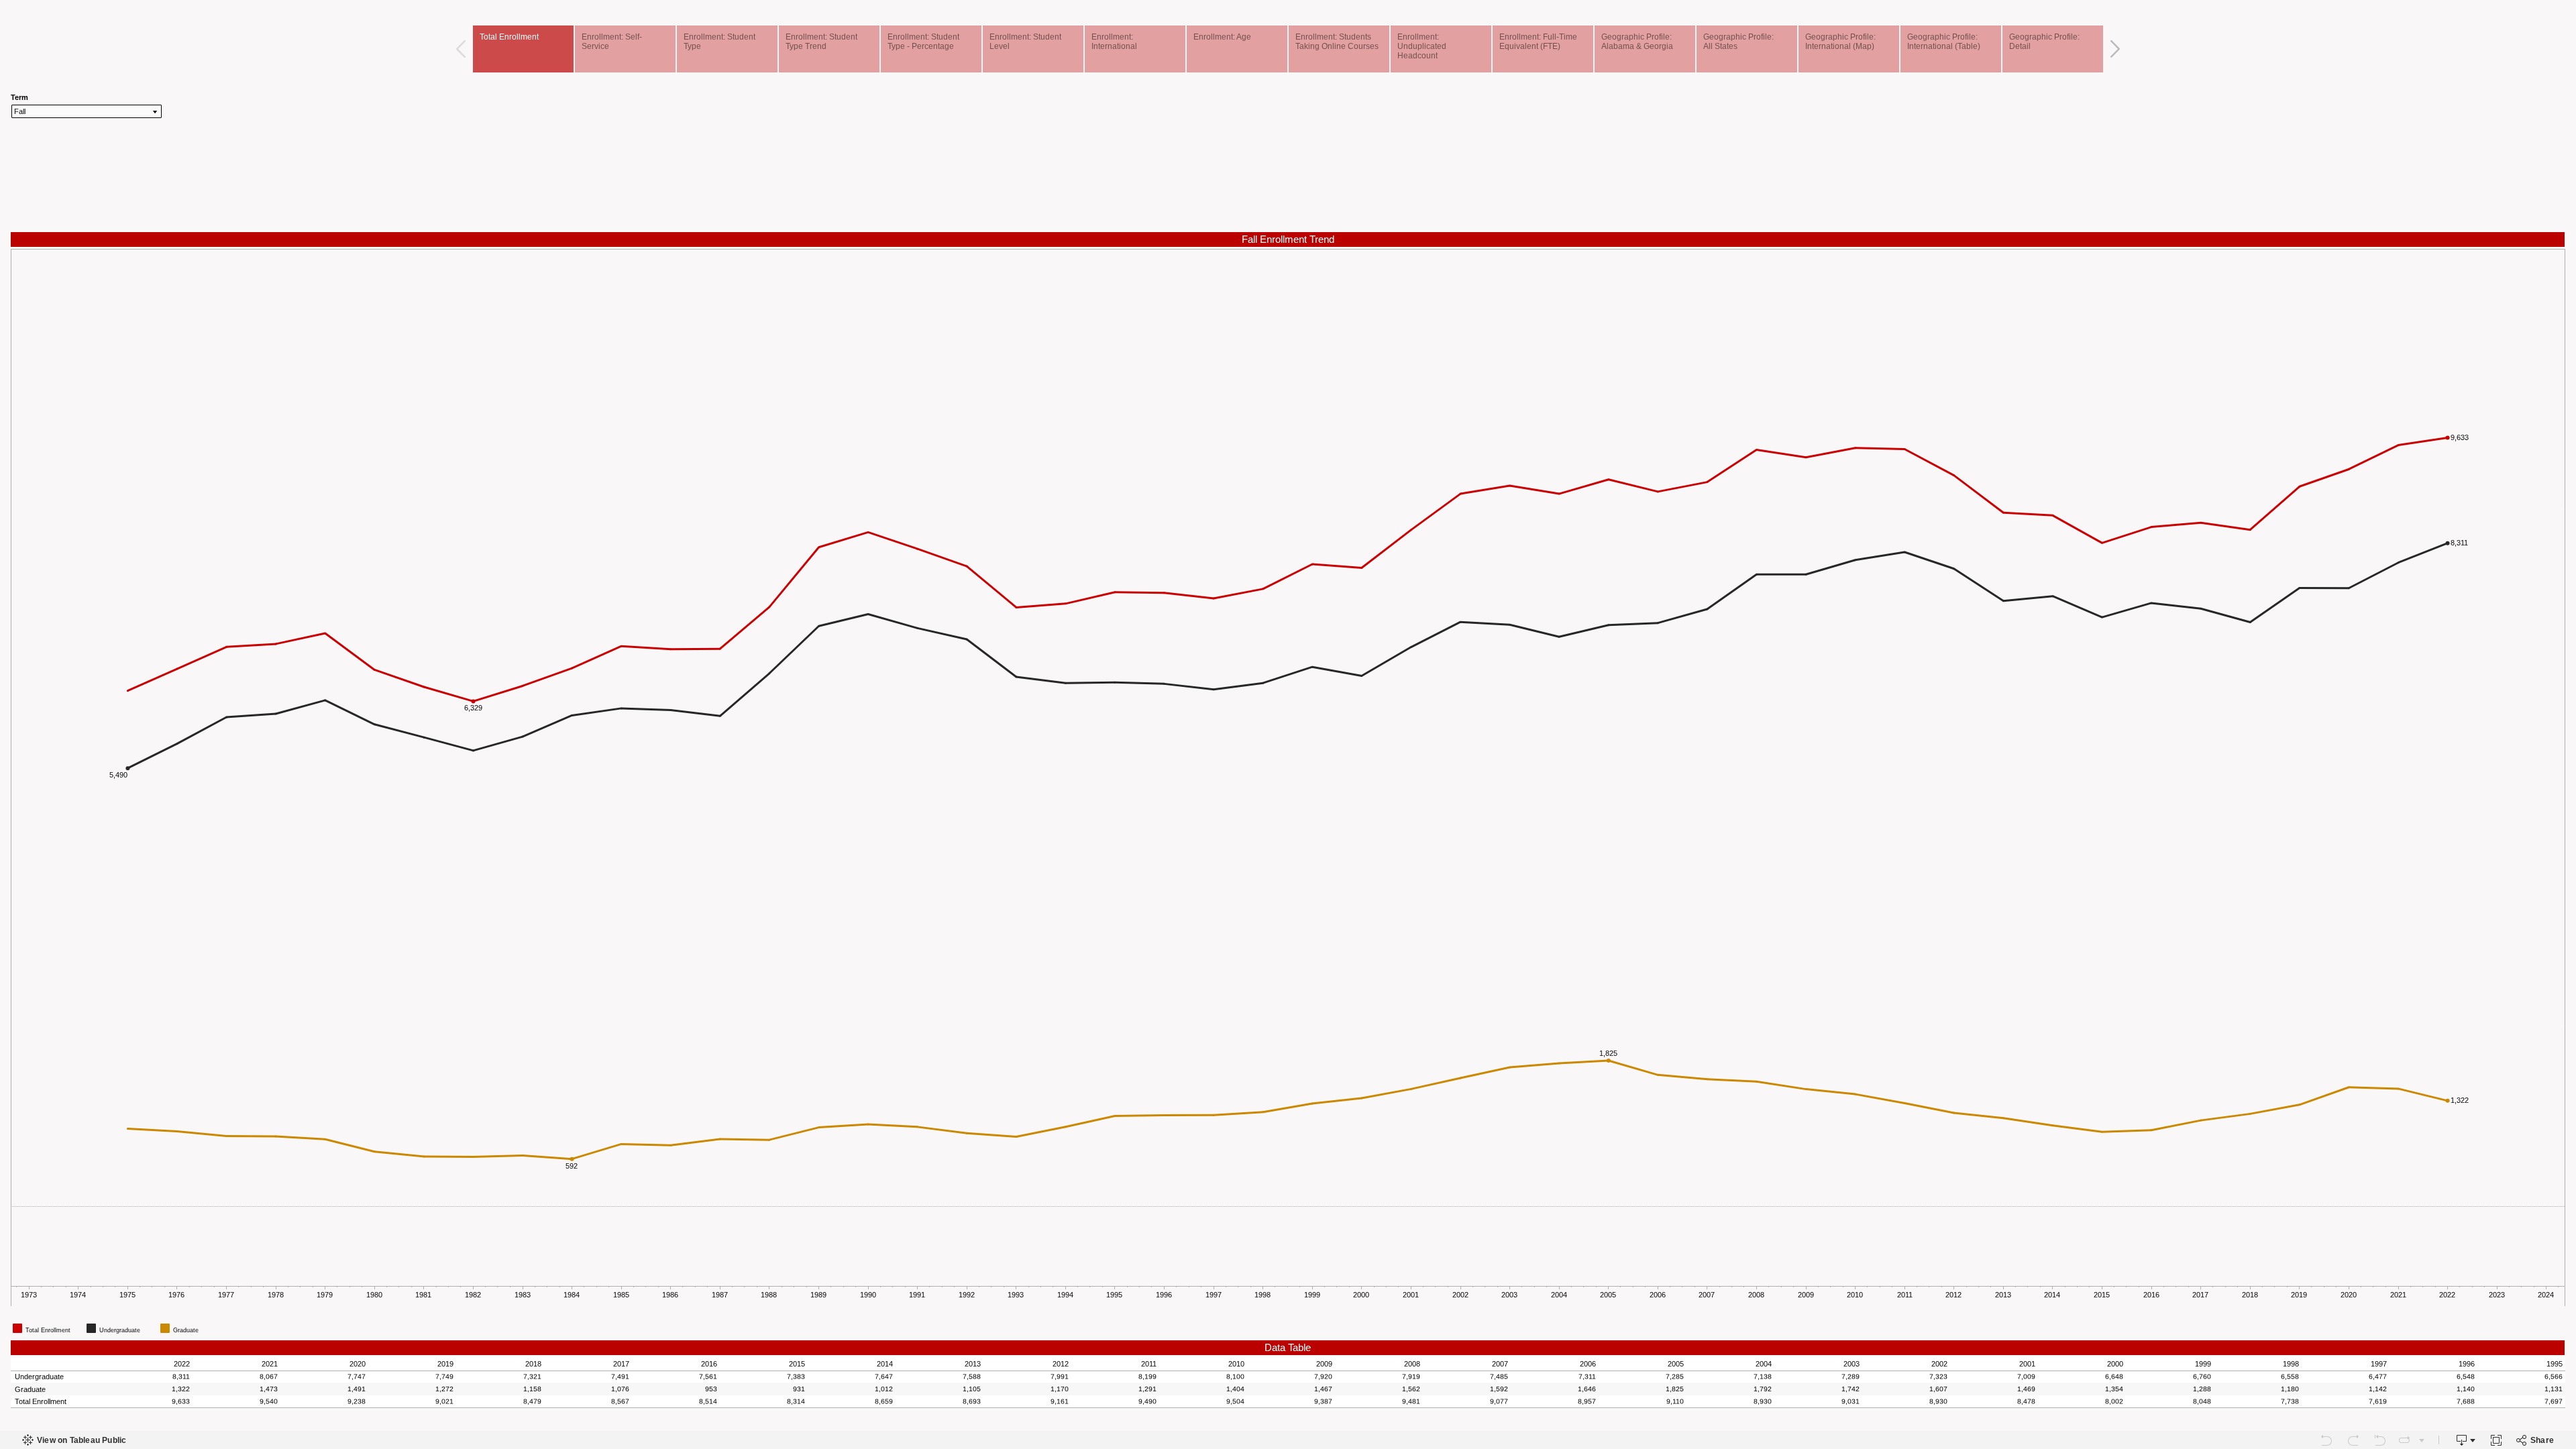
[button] (2560, 1318)
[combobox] (87, 111)
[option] (48, 1328)
